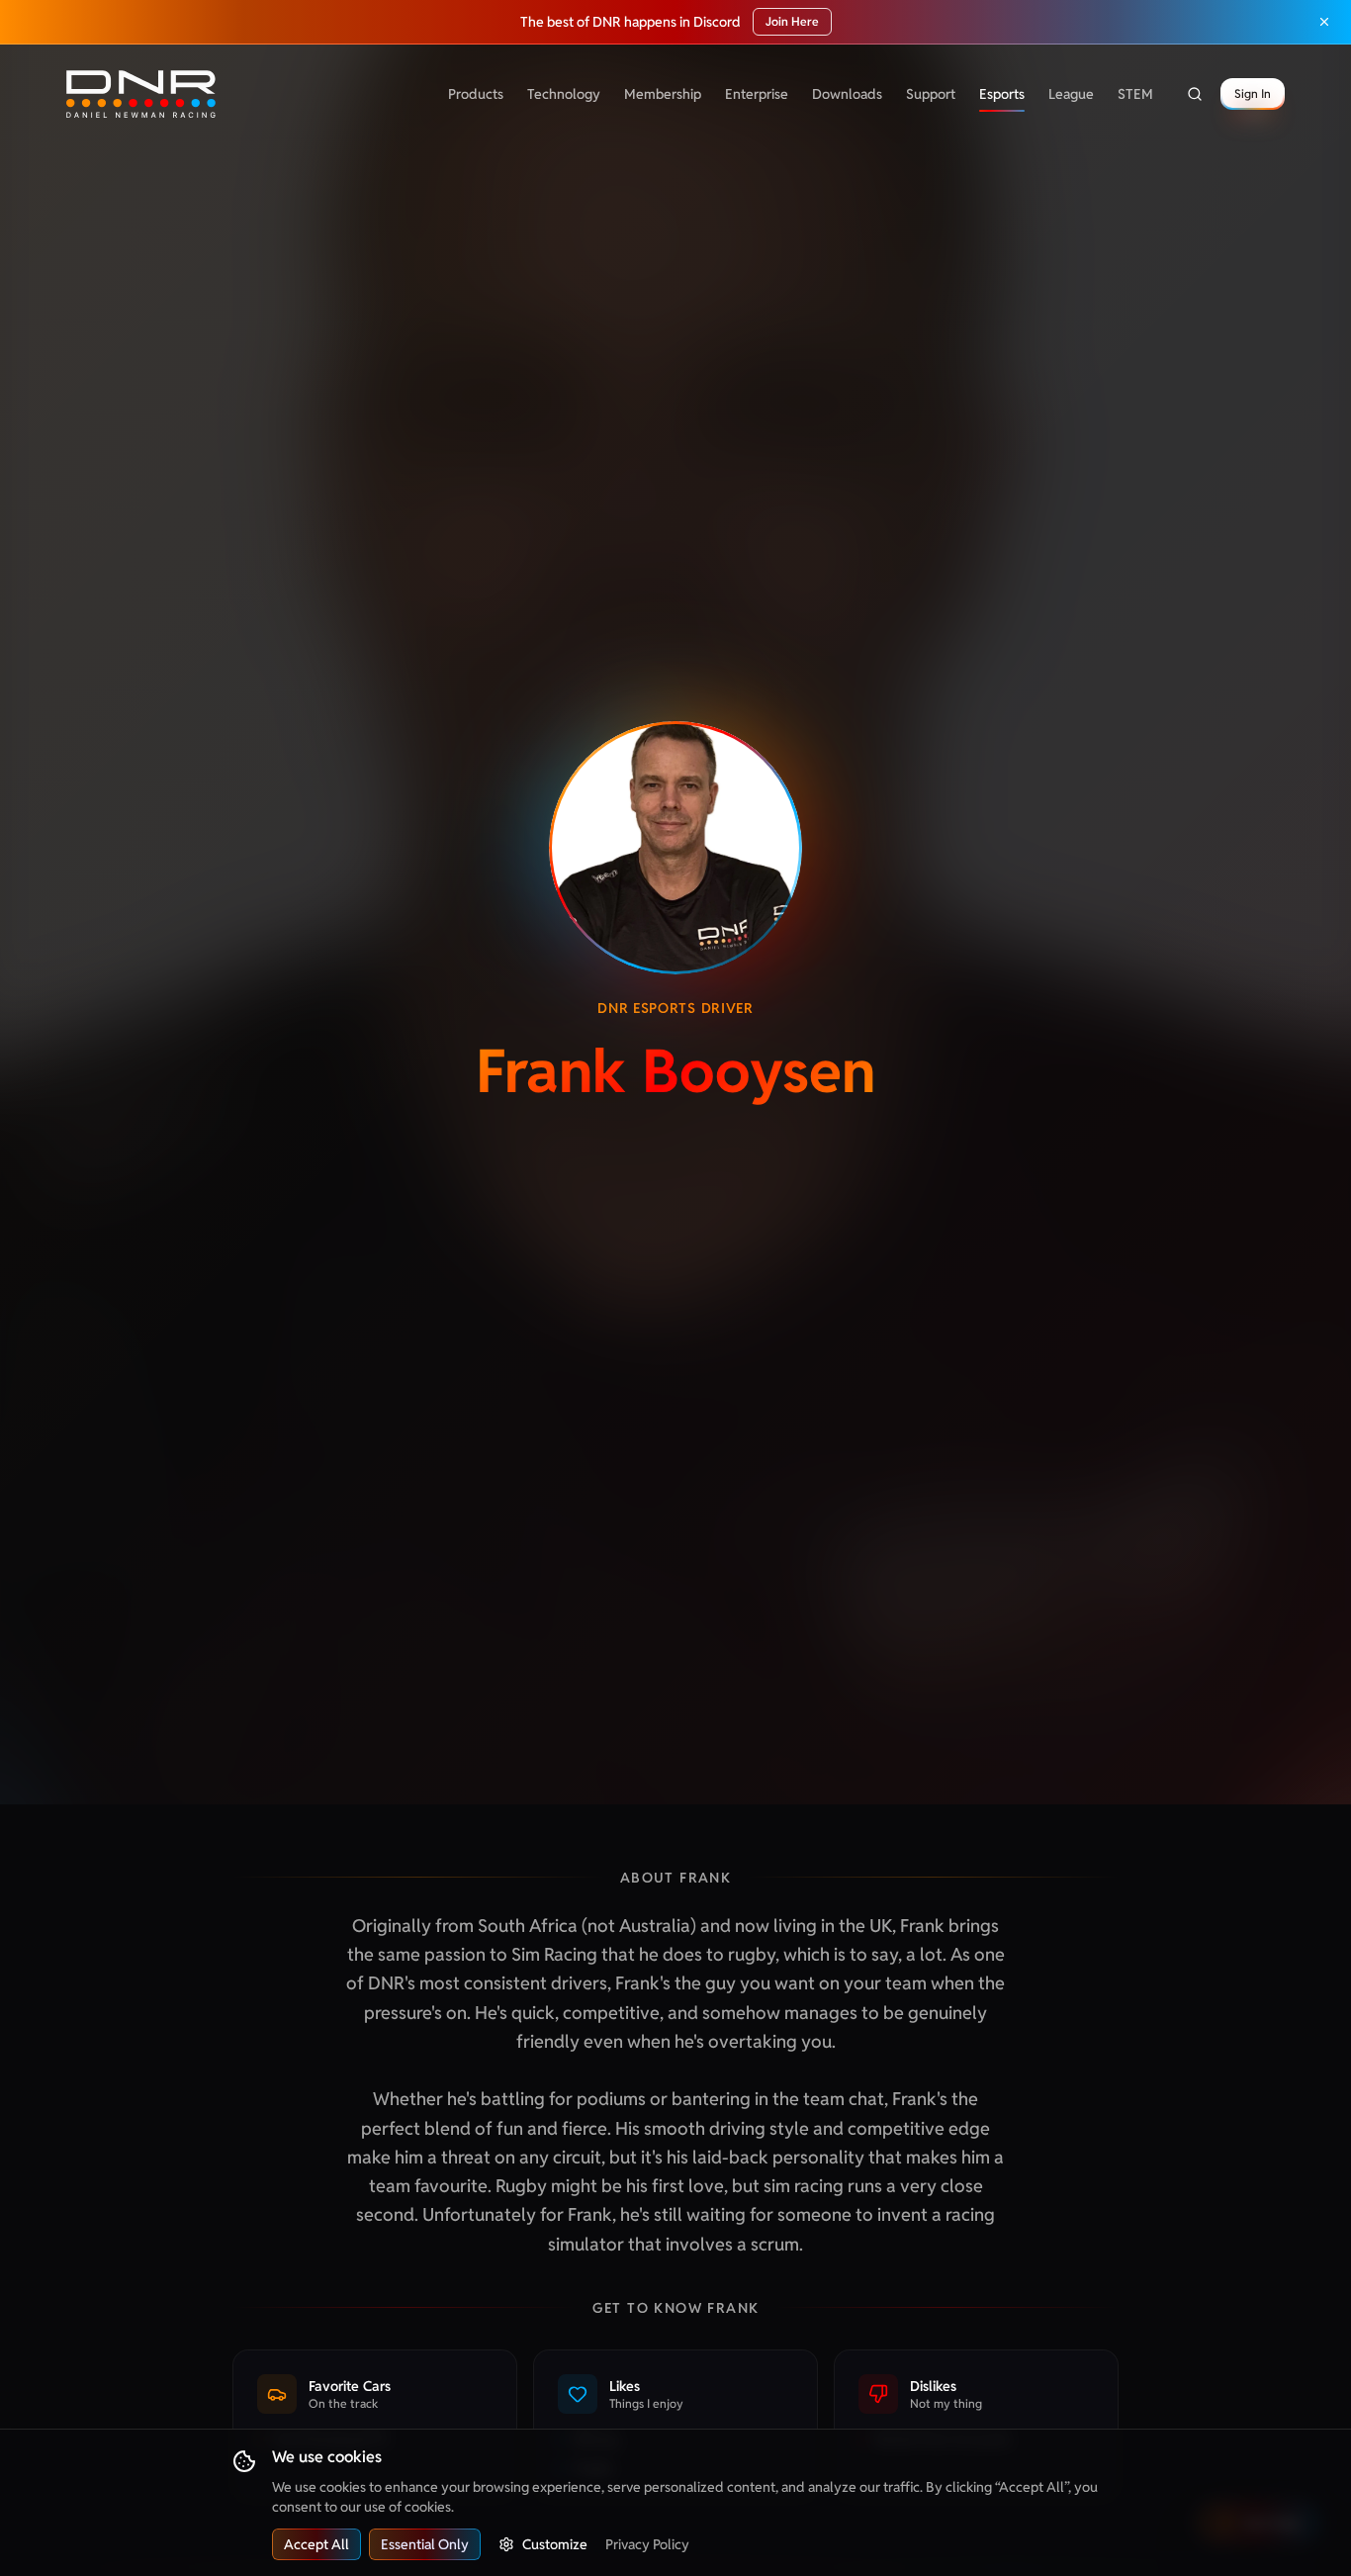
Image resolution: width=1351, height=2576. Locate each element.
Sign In (1253, 93)
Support (931, 94)
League (1071, 94)
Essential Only (425, 2544)
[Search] (1195, 94)
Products (476, 94)
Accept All (316, 2544)
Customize (555, 2544)
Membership (663, 94)
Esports (1002, 94)
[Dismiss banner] (1324, 22)
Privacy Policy (647, 2544)
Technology (564, 94)
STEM (1135, 94)
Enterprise (757, 94)
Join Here (792, 21)
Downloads (847, 94)
